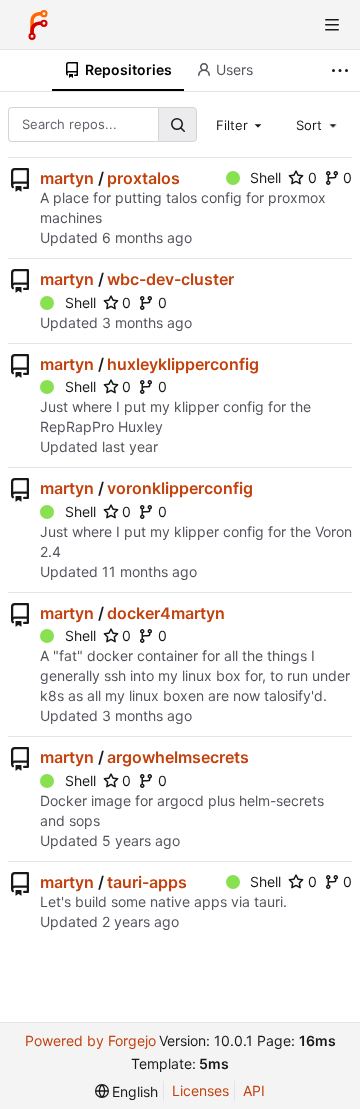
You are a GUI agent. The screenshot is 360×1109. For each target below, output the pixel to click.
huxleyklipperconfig (183, 364)
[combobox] (241, 124)
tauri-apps (147, 882)
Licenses (200, 1090)
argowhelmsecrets (178, 757)
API (254, 1090)
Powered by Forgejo (90, 1040)
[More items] (342, 70)
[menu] (127, 1091)
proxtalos (143, 178)
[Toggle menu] (332, 25)
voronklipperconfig (180, 488)
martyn (67, 178)
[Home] (38, 25)
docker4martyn (166, 613)
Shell (265, 177)
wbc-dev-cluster (170, 279)
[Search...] (177, 124)
